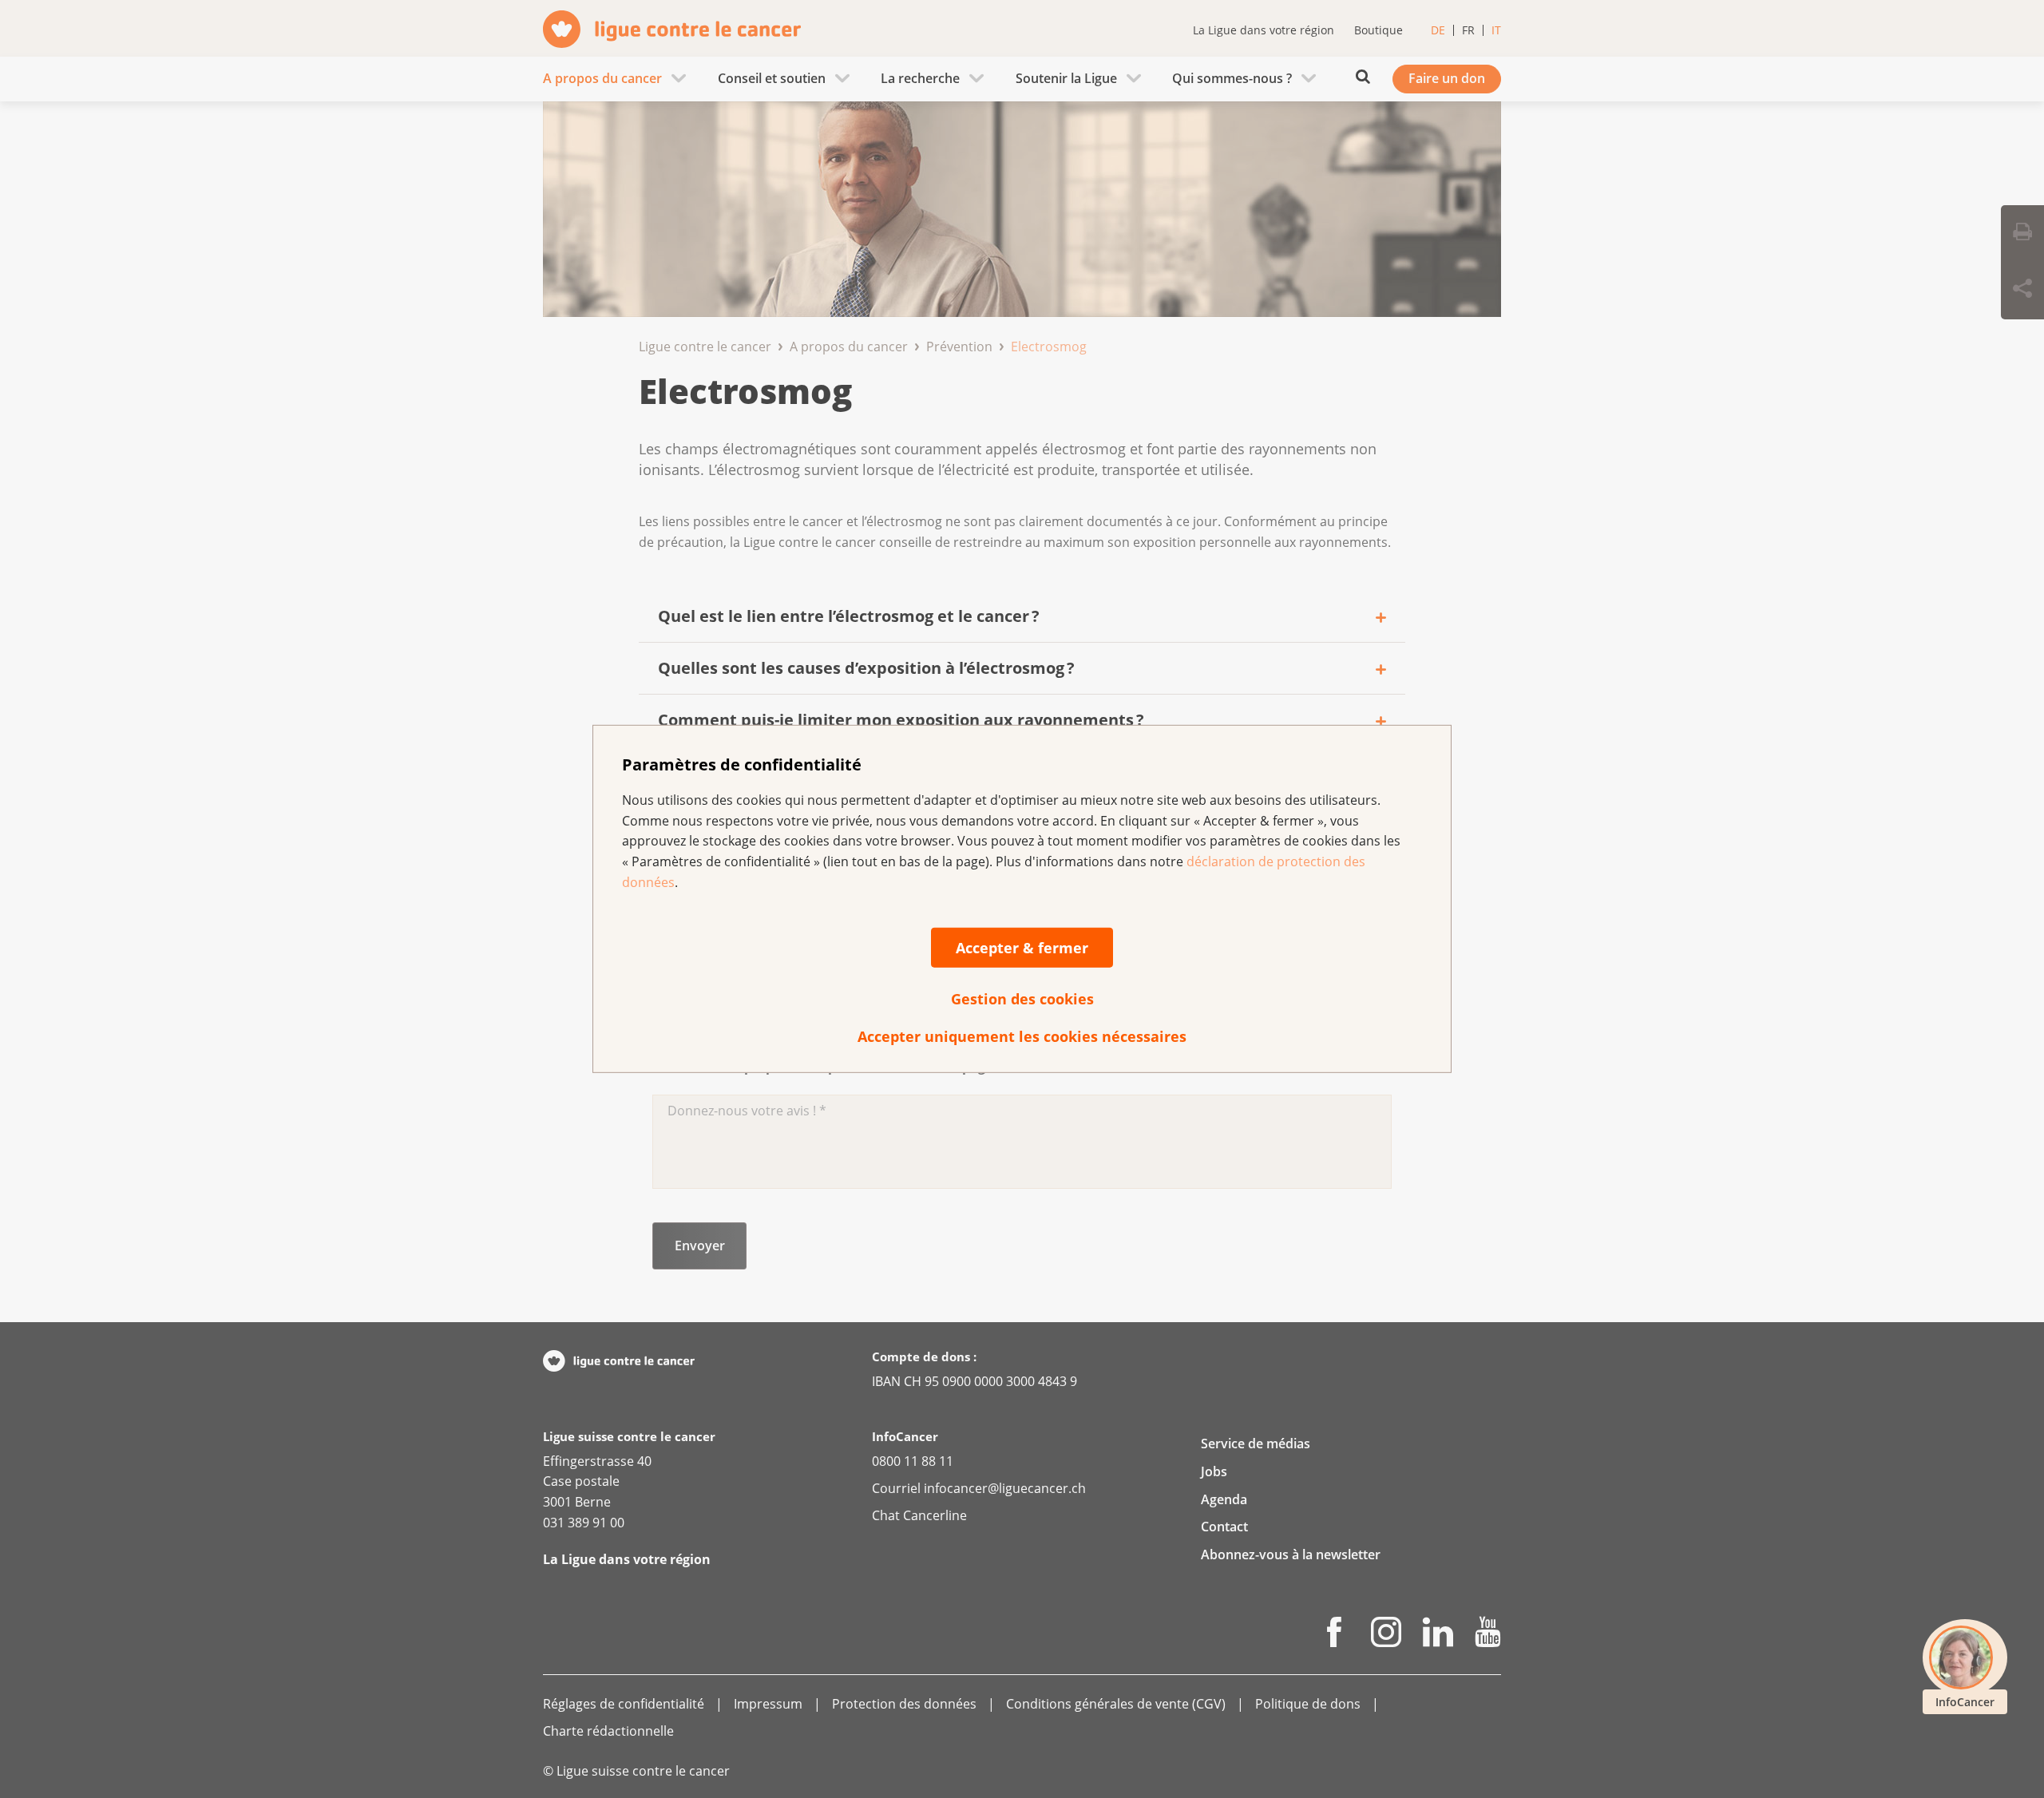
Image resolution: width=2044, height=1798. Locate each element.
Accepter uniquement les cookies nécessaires (1022, 1036)
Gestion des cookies (1022, 999)
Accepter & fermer (1022, 948)
